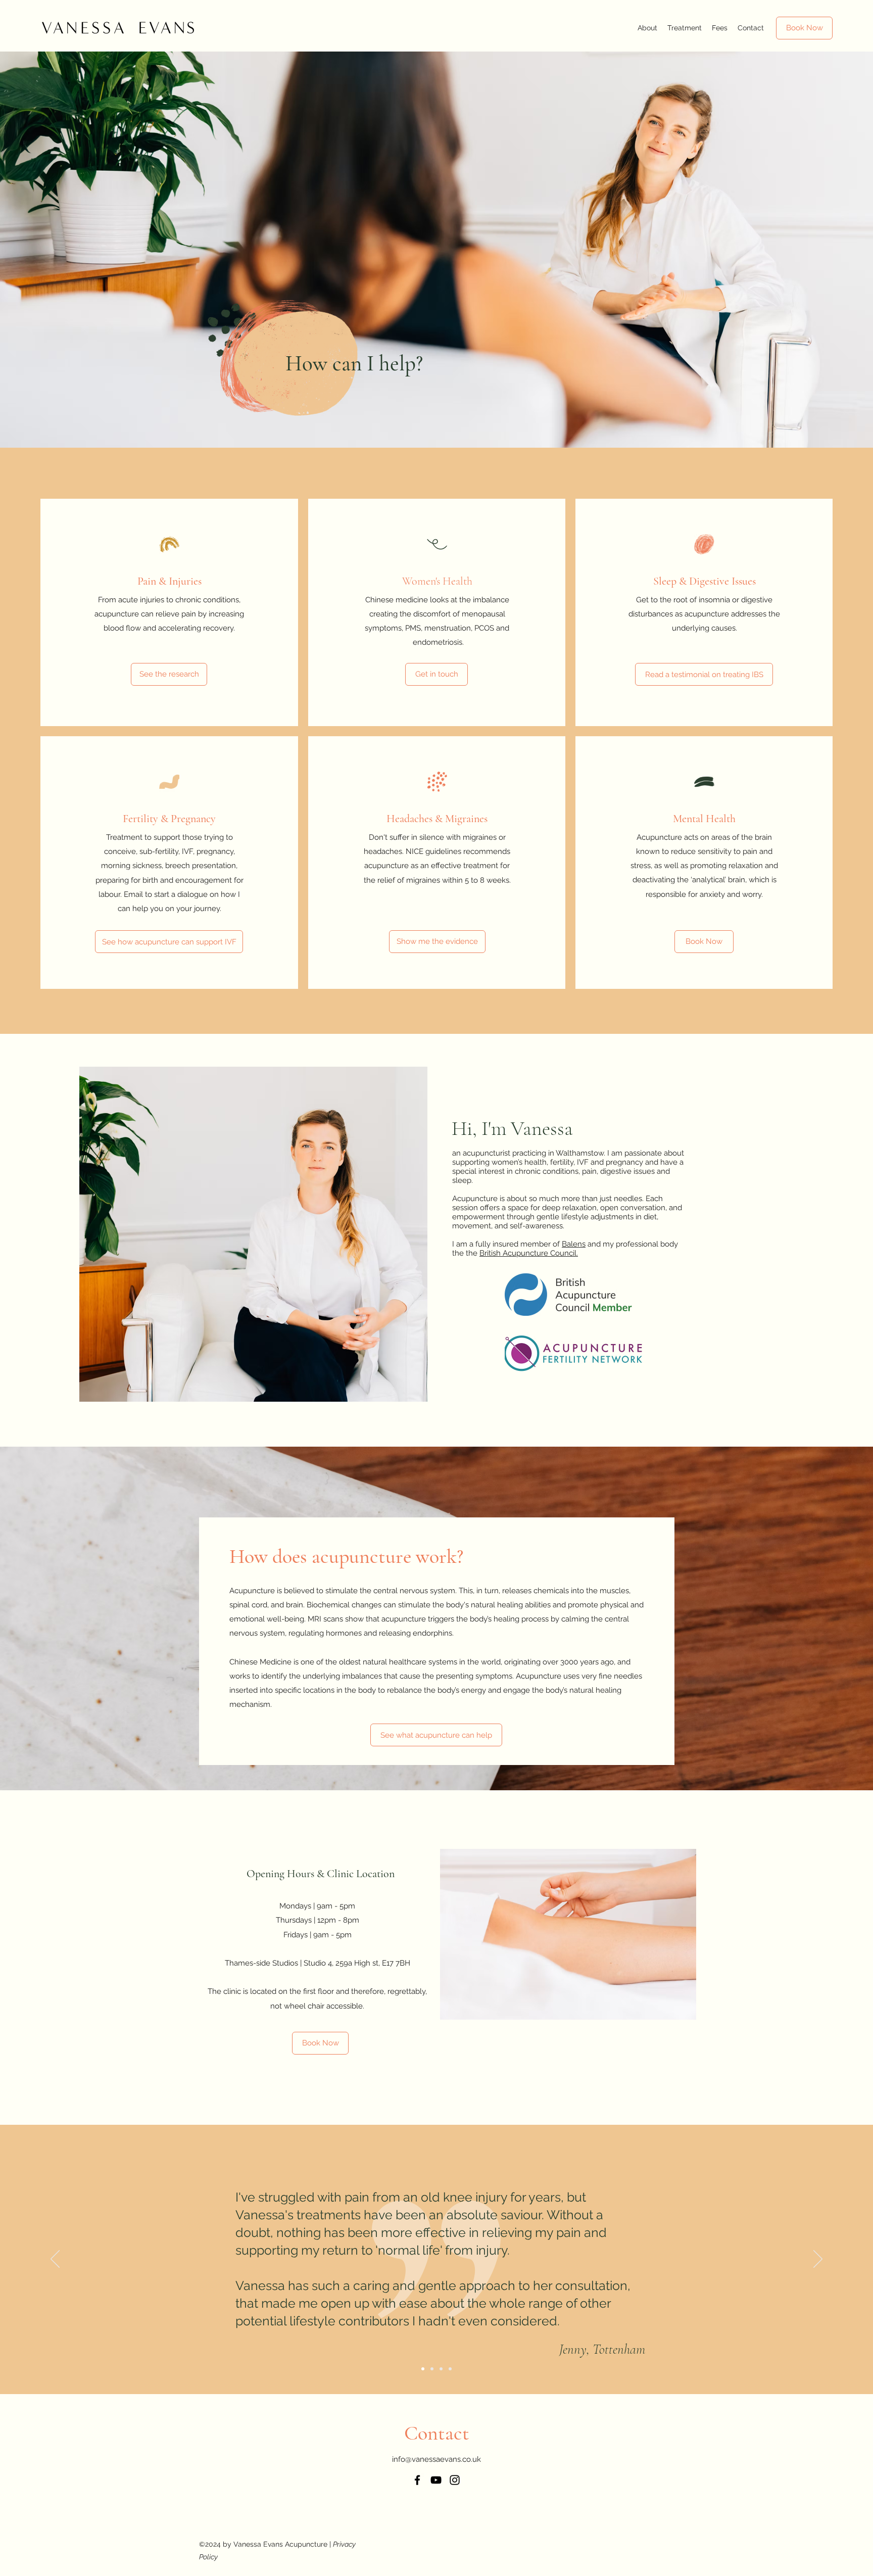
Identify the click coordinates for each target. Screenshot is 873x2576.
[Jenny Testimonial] (423, 2369)
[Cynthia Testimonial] (432, 2369)
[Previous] (55, 2260)
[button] (647, 28)
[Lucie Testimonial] (450, 2369)
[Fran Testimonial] (441, 2369)
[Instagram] (455, 2480)
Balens (574, 1244)
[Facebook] (417, 2480)
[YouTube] (436, 2480)
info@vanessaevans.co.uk (437, 2459)
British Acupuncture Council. (529, 1253)
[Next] (818, 2260)
